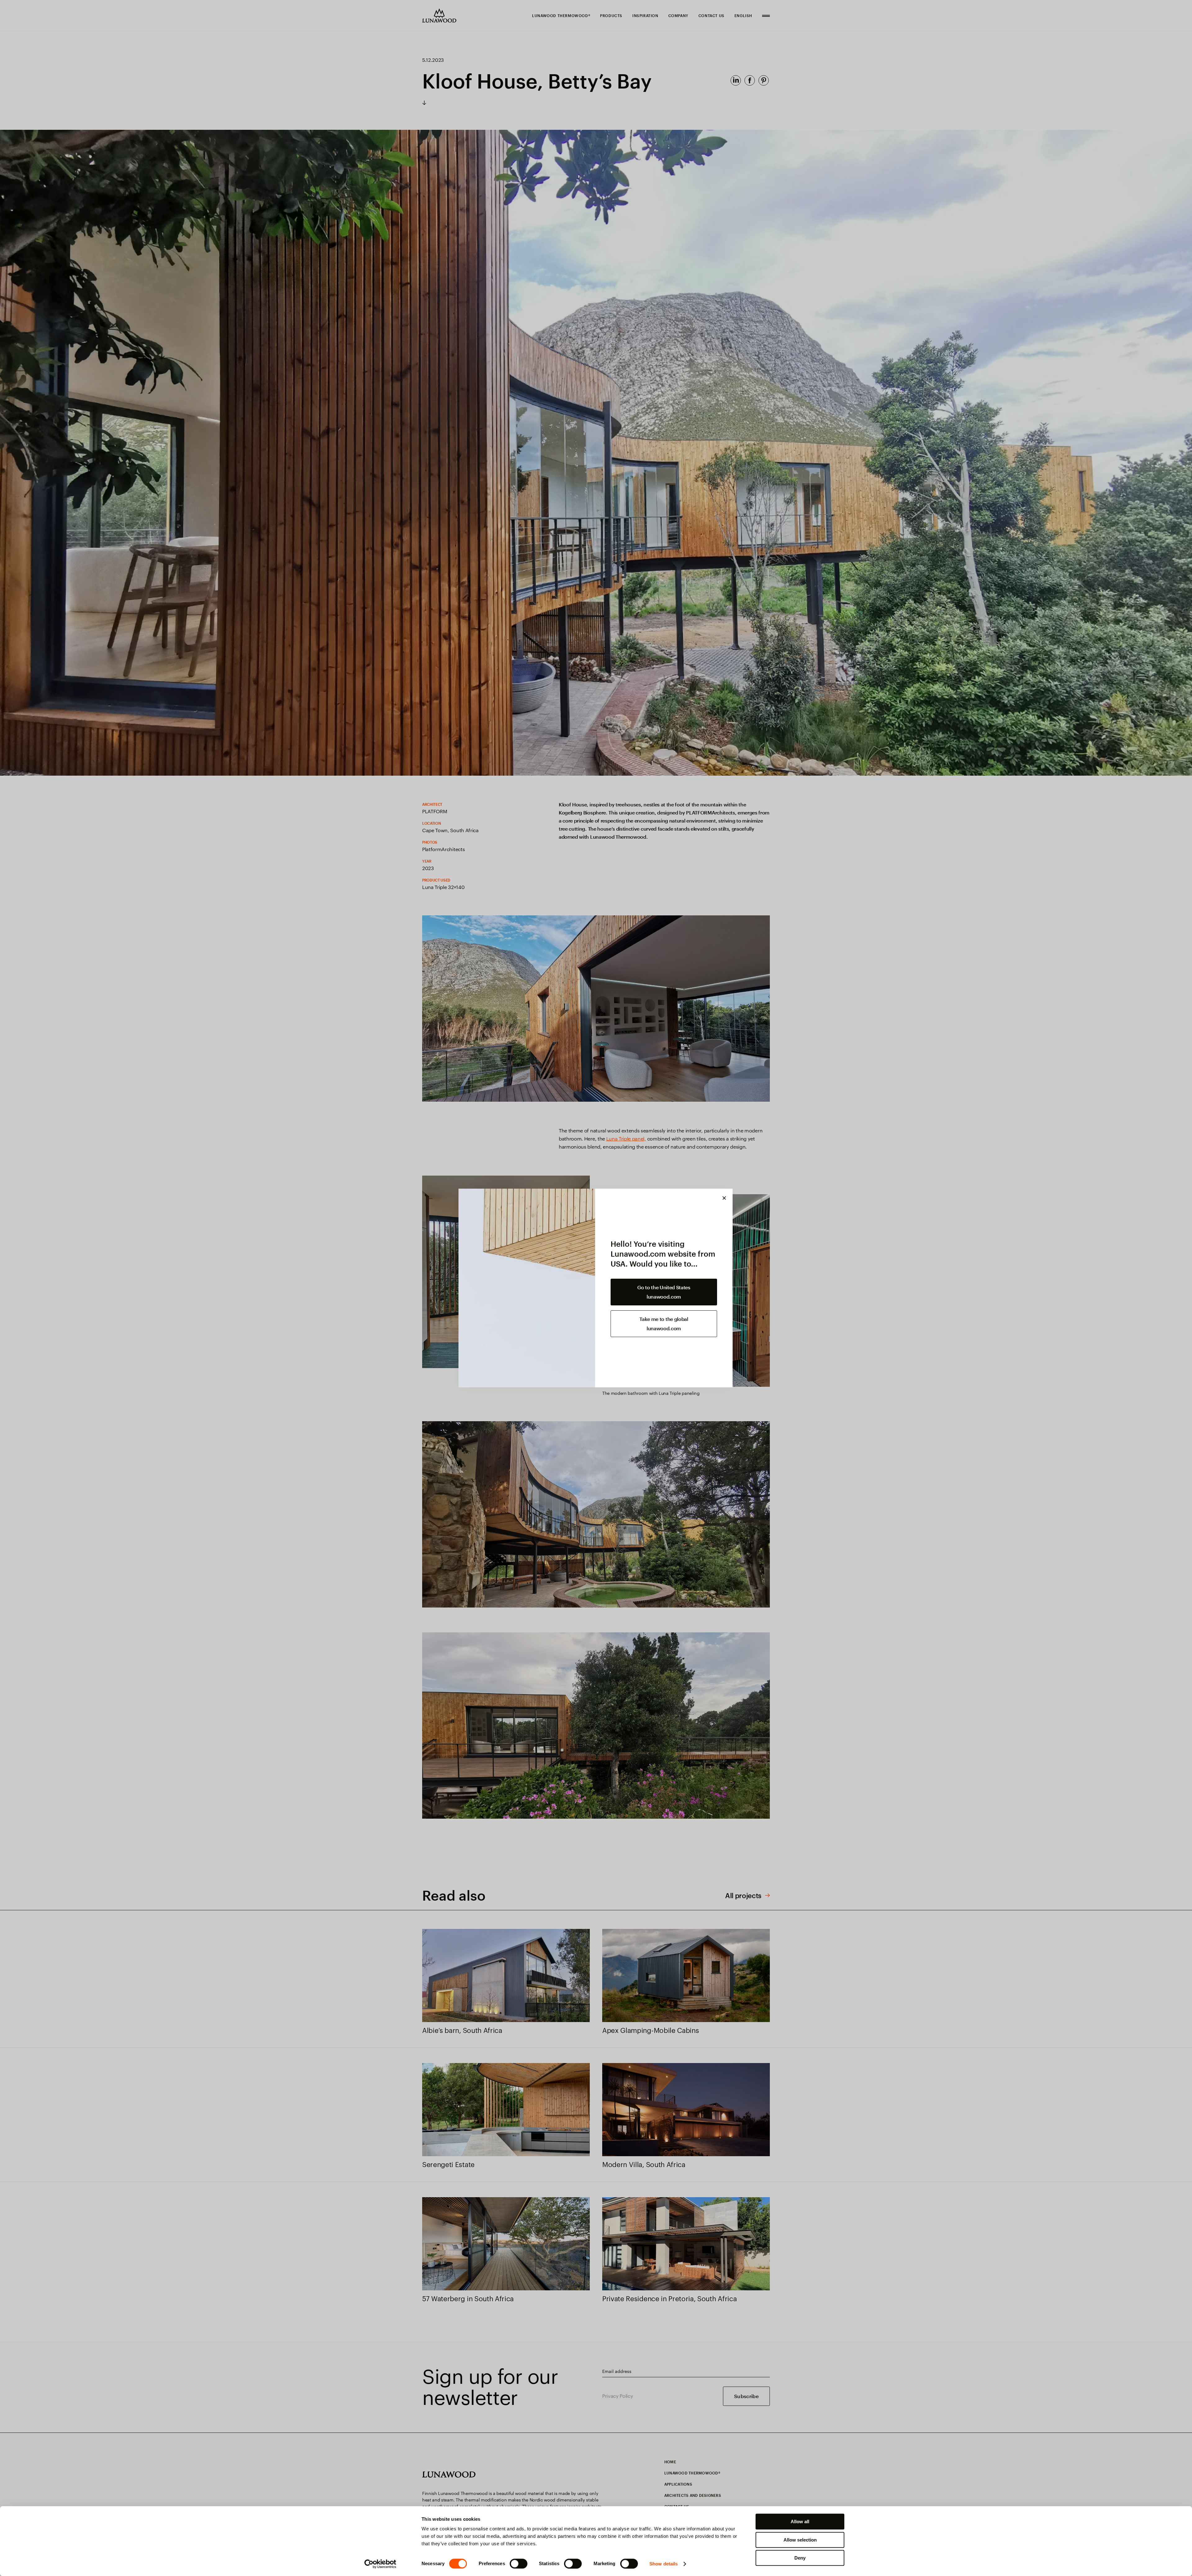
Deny (800, 2558)
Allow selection (800, 2540)
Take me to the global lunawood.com (664, 1324)
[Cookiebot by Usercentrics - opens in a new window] (380, 2564)
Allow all (800, 2522)
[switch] (519, 2564)
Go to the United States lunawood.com (664, 1292)
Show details (664, 2564)
